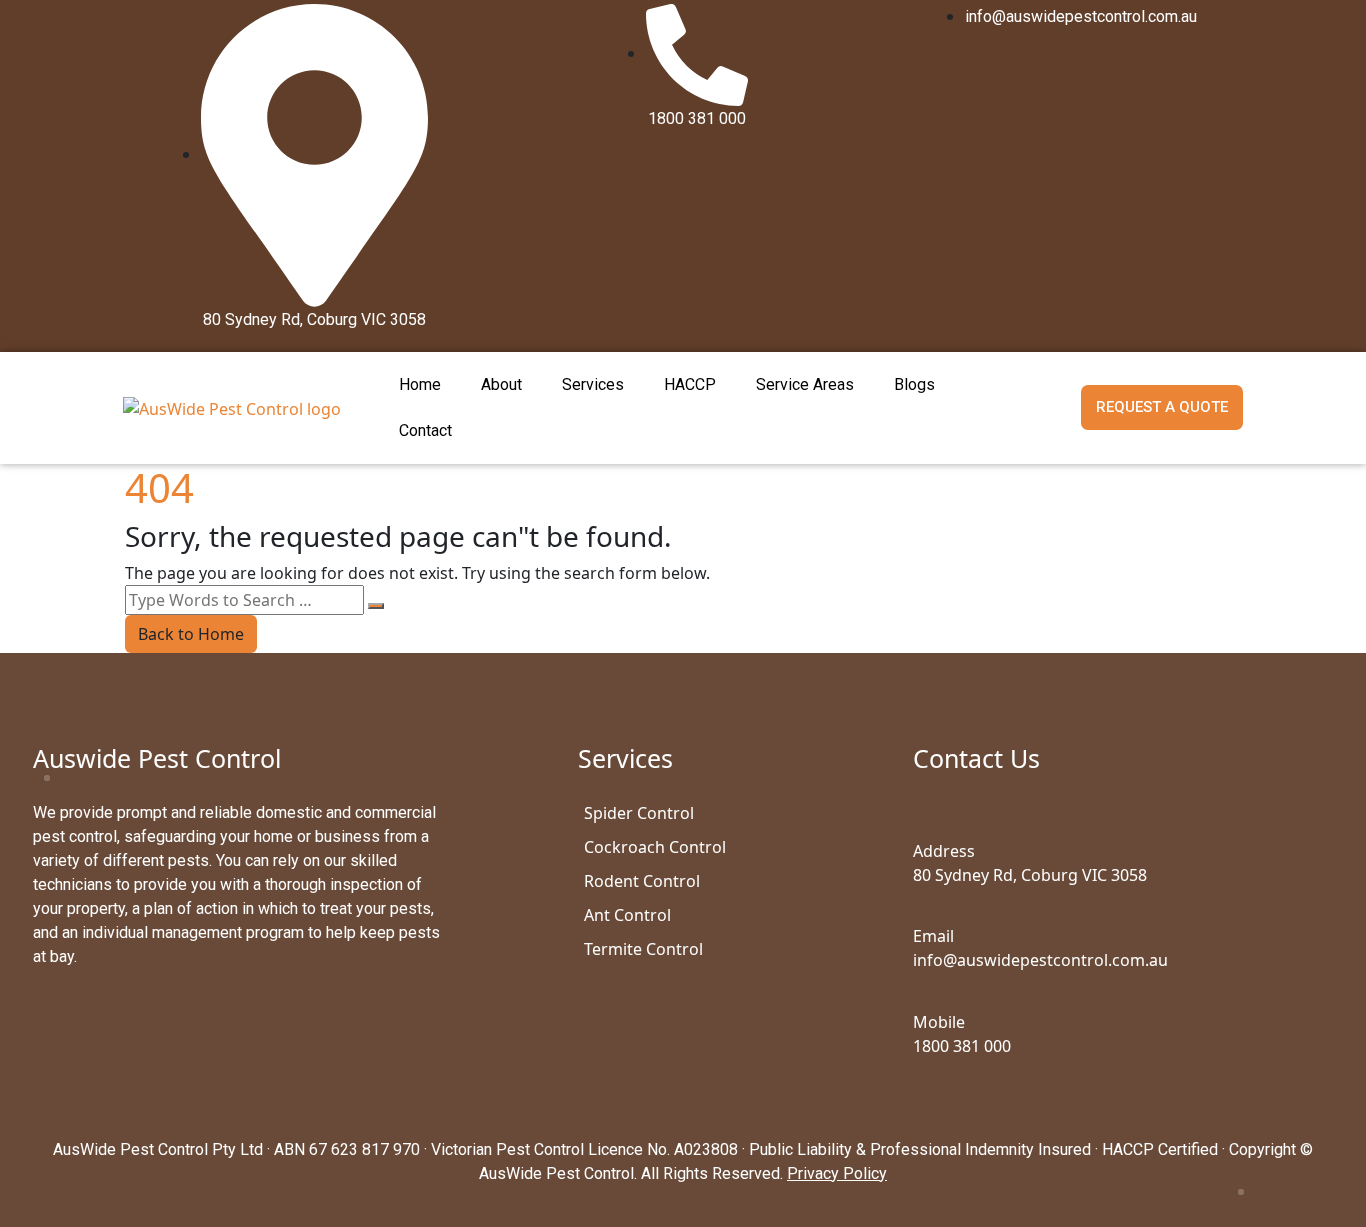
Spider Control (639, 813)
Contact (425, 430)
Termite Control (643, 949)
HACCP (690, 384)
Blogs (914, 384)
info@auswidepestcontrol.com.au (1040, 960)
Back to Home (191, 634)
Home (420, 384)
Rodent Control (642, 881)
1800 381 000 (962, 1046)
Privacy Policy (837, 1173)
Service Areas (805, 384)
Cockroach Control (655, 847)
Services (593, 384)
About (501, 384)
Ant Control (627, 915)
